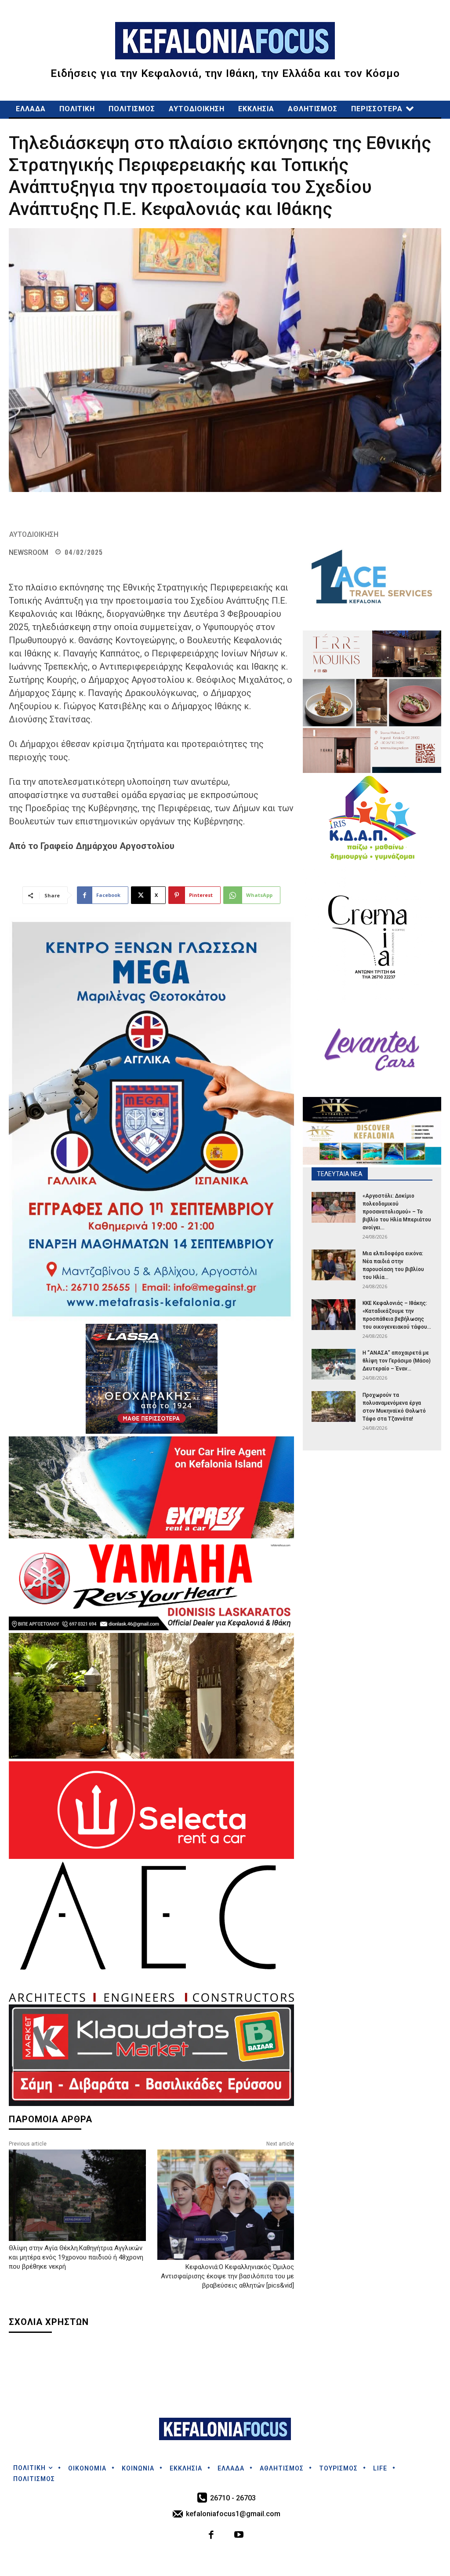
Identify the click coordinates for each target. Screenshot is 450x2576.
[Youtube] (239, 2536)
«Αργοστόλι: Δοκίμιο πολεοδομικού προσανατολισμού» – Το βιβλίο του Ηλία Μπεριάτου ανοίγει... (397, 1212)
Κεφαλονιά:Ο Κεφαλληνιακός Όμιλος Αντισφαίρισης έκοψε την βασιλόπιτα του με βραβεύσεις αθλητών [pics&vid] (227, 2276)
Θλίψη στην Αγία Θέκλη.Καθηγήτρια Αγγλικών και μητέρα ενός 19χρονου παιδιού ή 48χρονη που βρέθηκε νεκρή (76, 2257)
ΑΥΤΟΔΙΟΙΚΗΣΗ (34, 534)
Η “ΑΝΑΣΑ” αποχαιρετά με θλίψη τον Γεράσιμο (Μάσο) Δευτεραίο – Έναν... (397, 1361)
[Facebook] (212, 2536)
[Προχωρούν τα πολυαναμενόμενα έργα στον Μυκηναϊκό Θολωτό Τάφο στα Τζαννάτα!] (334, 1406)
